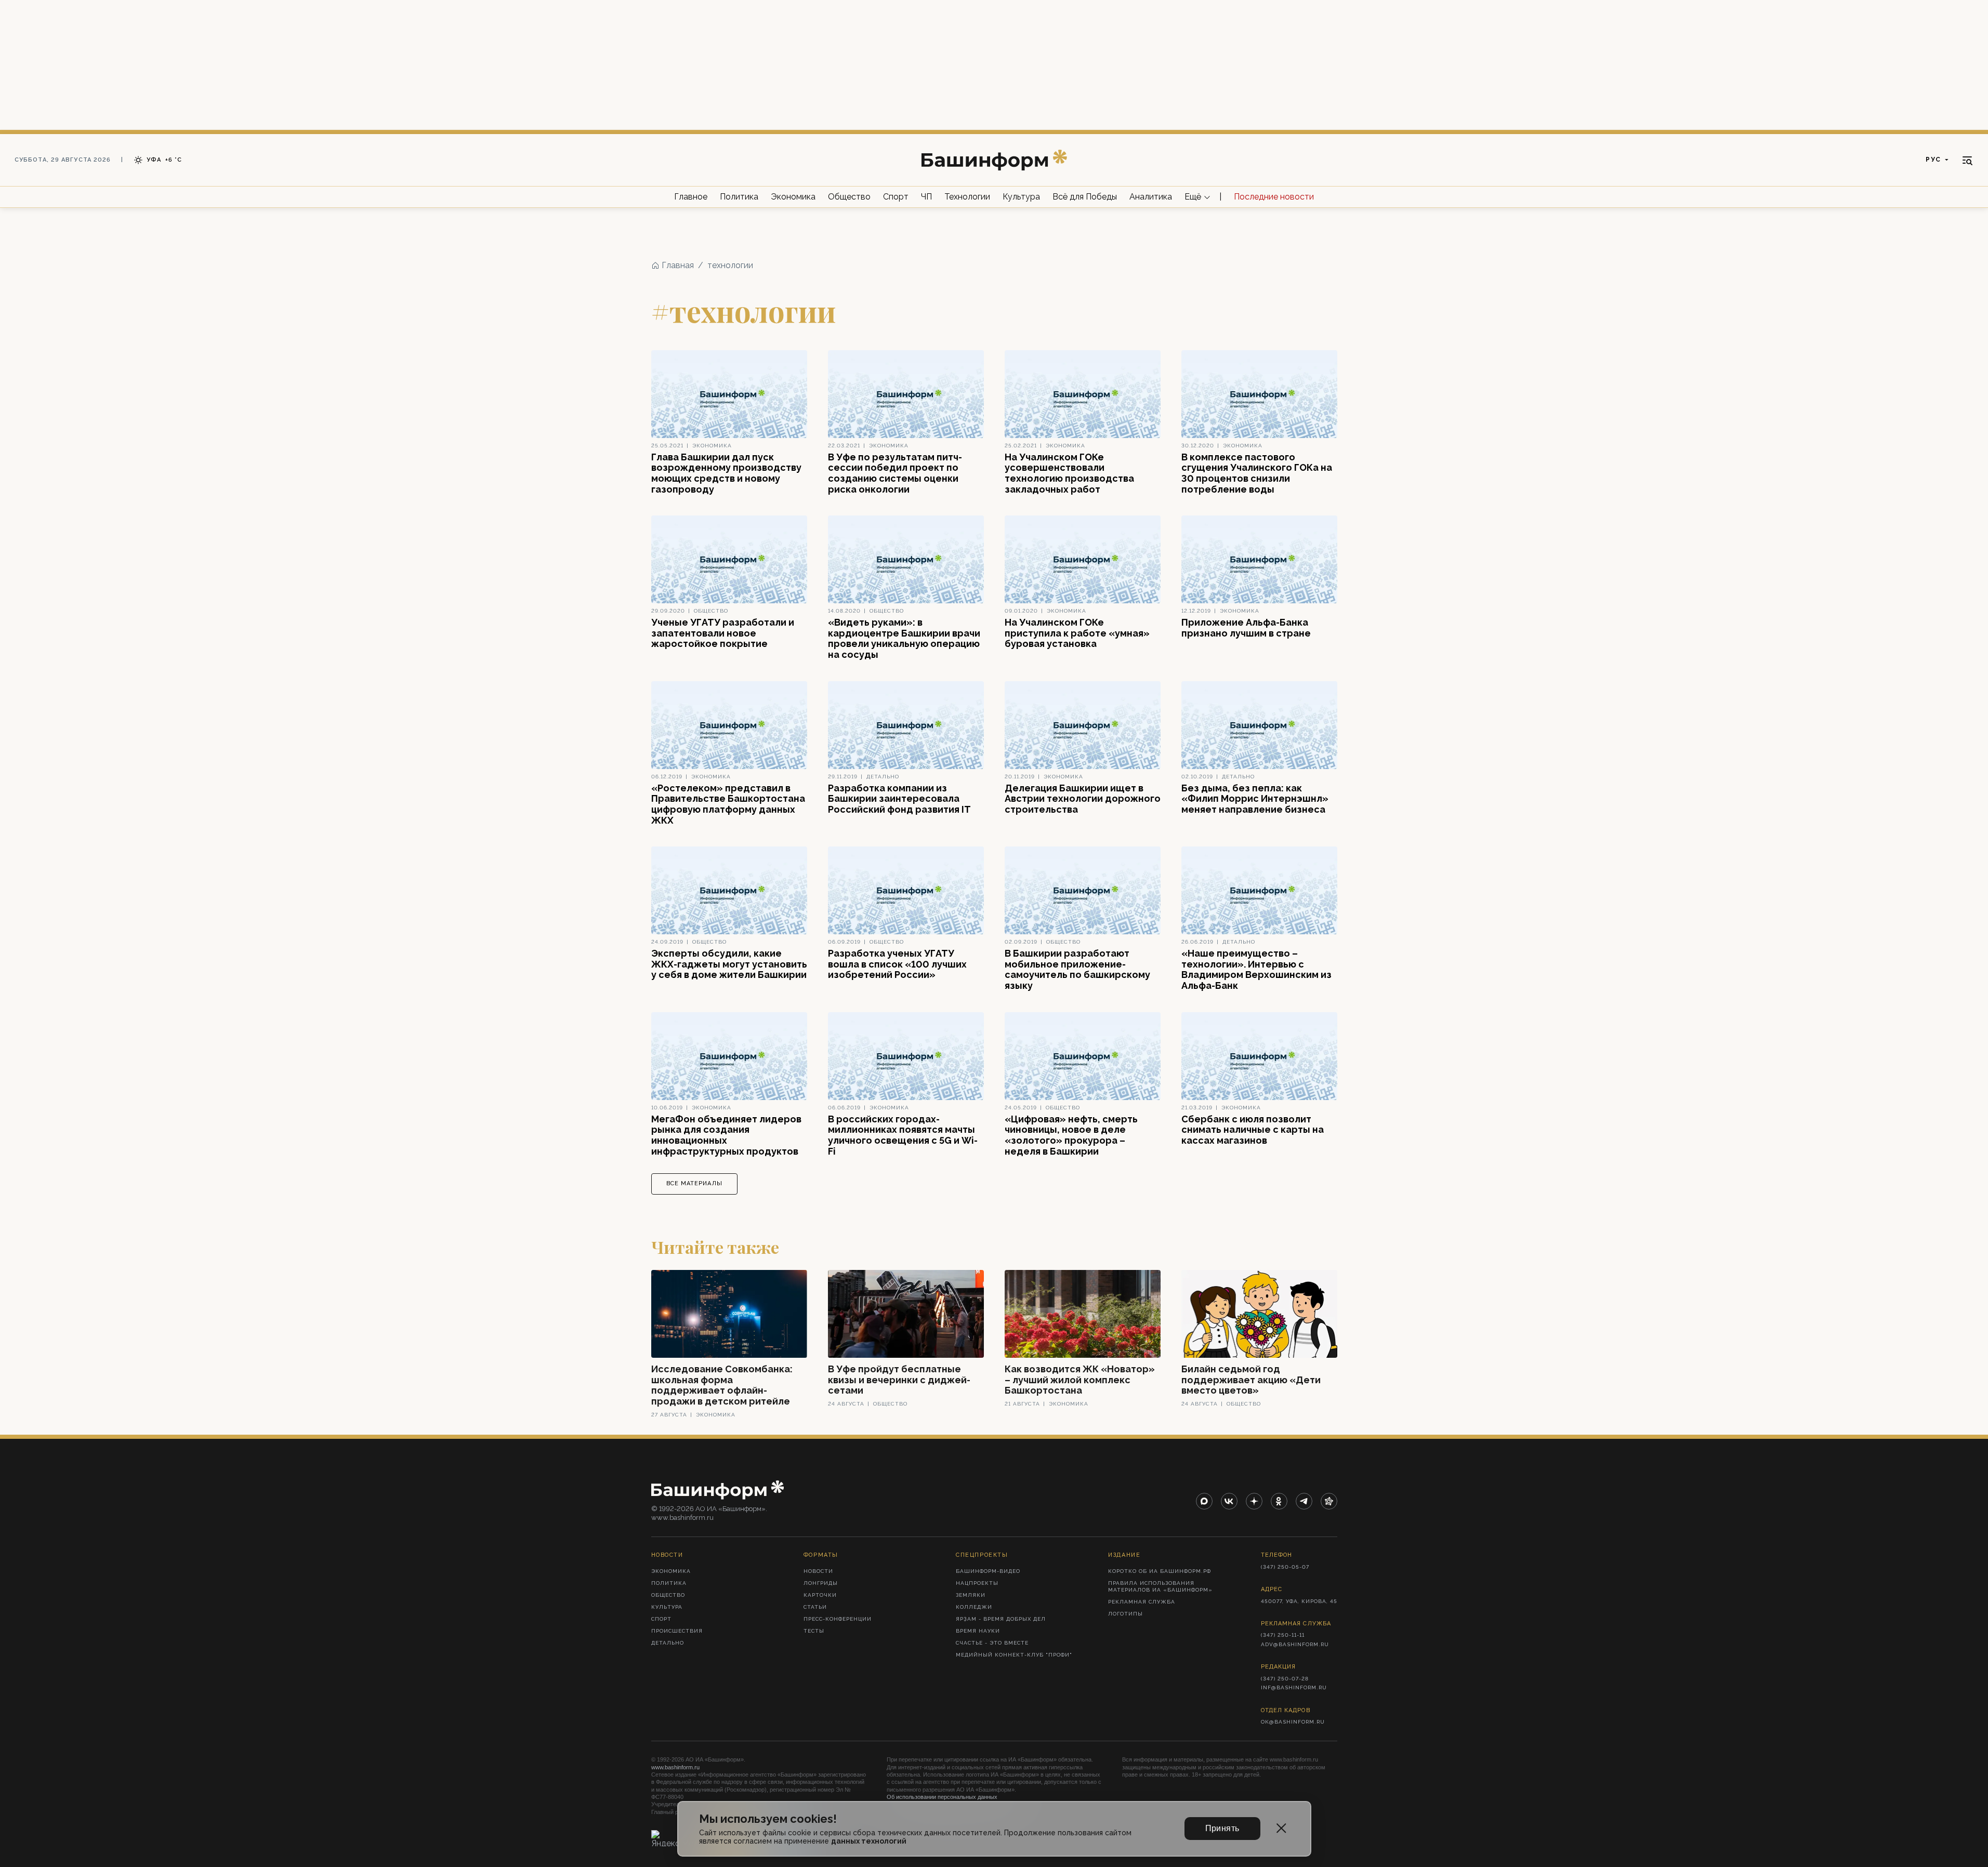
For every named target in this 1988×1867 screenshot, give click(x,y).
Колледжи (974, 1607)
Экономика (793, 197)
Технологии (967, 197)
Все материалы (694, 1183)
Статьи (815, 1607)
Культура (1021, 197)
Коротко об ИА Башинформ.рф (1160, 1571)
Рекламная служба (1142, 1602)
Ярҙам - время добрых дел (1001, 1619)
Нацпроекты (977, 1583)
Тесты (814, 1631)
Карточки (820, 1595)
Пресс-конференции (838, 1619)
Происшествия (677, 1631)
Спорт (896, 197)
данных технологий (869, 1841)
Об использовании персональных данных (942, 1797)
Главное (691, 197)
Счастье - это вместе (992, 1643)
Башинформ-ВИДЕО (988, 1571)
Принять (1222, 1828)
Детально (668, 1643)
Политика (739, 197)
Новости (818, 1571)
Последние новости (1274, 197)
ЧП (926, 197)
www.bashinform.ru (675, 1767)
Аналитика (1151, 197)
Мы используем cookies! (768, 1819)
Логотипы (1125, 1614)
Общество (849, 197)
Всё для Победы (1085, 197)
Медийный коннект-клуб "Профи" (1014, 1655)
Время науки (978, 1631)
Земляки (971, 1595)
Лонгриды (821, 1583)
